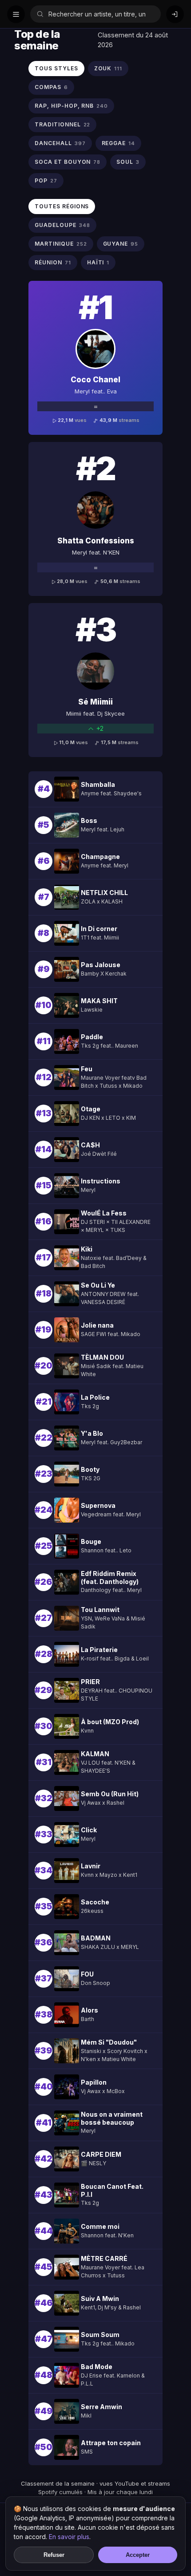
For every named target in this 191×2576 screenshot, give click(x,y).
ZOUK (108, 68)
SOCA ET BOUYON (68, 162)
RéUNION (53, 262)
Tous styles (56, 68)
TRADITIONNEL (62, 124)
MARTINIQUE (61, 244)
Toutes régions (62, 206)
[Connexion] (175, 14)
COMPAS (51, 87)
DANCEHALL (60, 143)
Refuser (54, 2555)
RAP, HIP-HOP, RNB (71, 106)
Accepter (138, 2555)
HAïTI (98, 262)
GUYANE (121, 244)
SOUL (128, 162)
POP (46, 180)
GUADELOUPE (62, 225)
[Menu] (16, 14)
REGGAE (119, 143)
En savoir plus (69, 2537)
